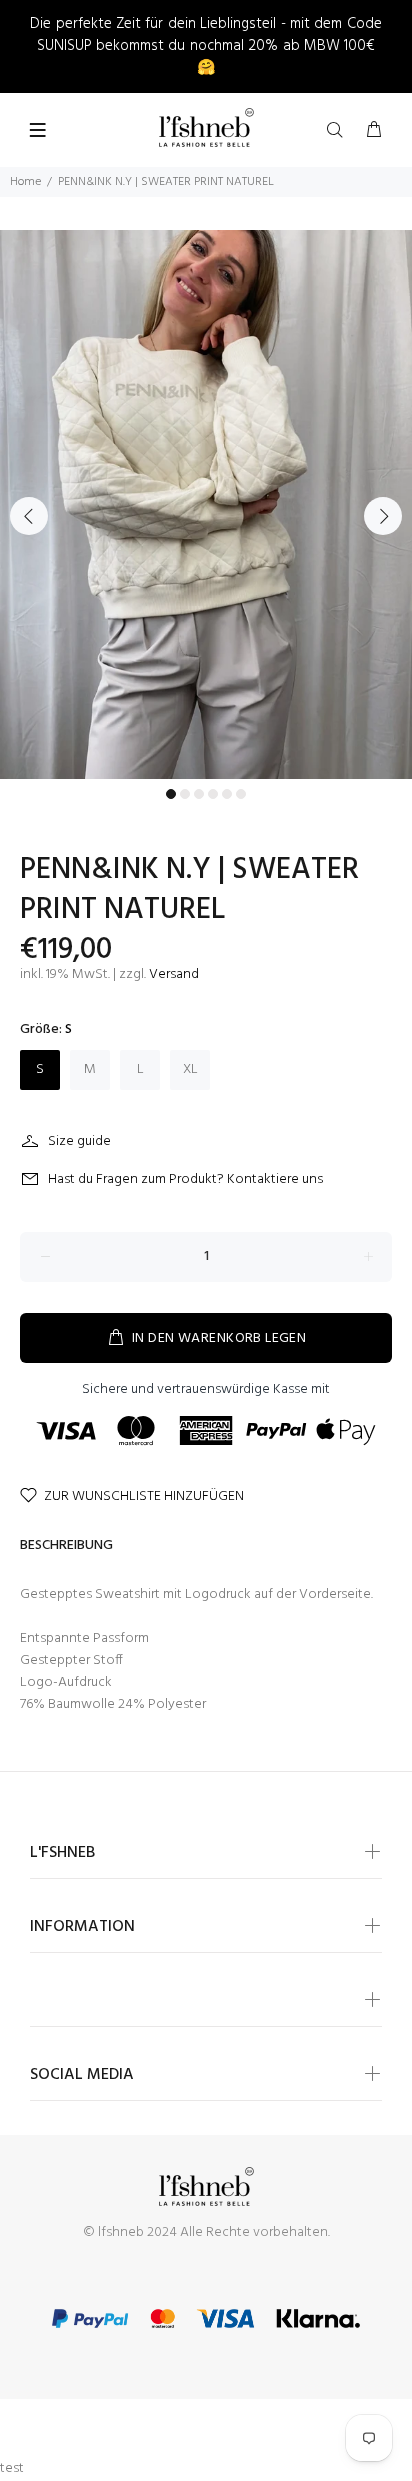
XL (190, 1069)
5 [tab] (227, 794)
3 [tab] (199, 794)
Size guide (79, 1141)
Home (25, 182)
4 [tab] (213, 794)
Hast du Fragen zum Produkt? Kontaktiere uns (185, 1179)
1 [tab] (171, 794)
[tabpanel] (206, 504)
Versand (174, 974)
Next (383, 516)
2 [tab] (185, 794)
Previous (29, 516)
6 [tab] (241, 794)
